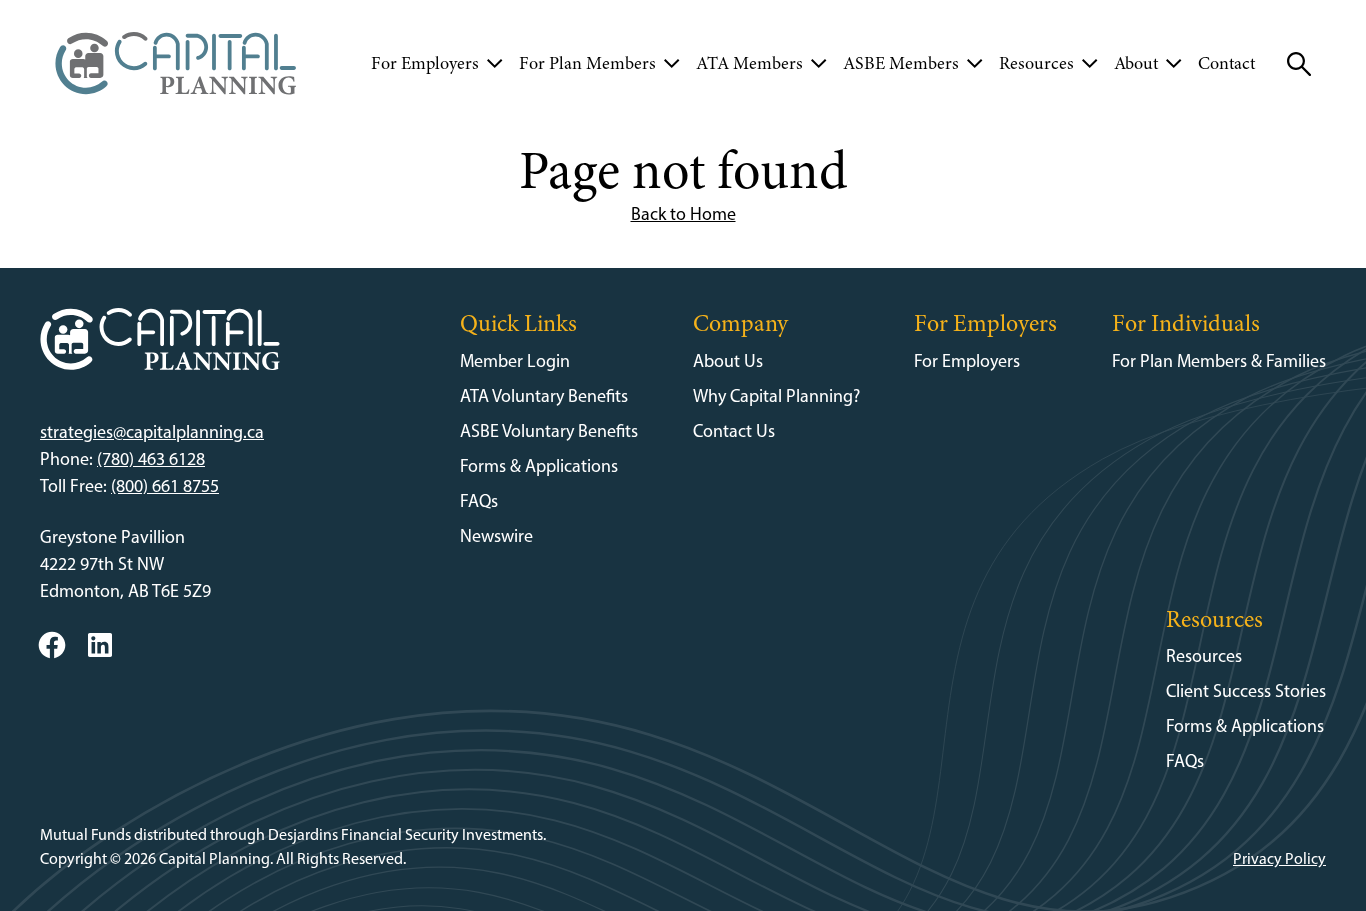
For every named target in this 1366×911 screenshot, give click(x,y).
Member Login (515, 361)
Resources (1204, 656)
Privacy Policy (1279, 858)
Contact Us (734, 431)
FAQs (479, 501)
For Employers (967, 361)
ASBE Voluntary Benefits (549, 431)
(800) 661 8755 (165, 486)
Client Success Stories (1246, 691)
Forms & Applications (539, 466)
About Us (728, 361)
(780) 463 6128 (151, 459)
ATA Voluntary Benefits (544, 396)
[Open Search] (1299, 64)
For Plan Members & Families (1219, 361)
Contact (1226, 63)
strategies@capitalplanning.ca (152, 432)
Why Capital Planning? (776, 396)
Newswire (496, 536)
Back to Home (683, 214)
